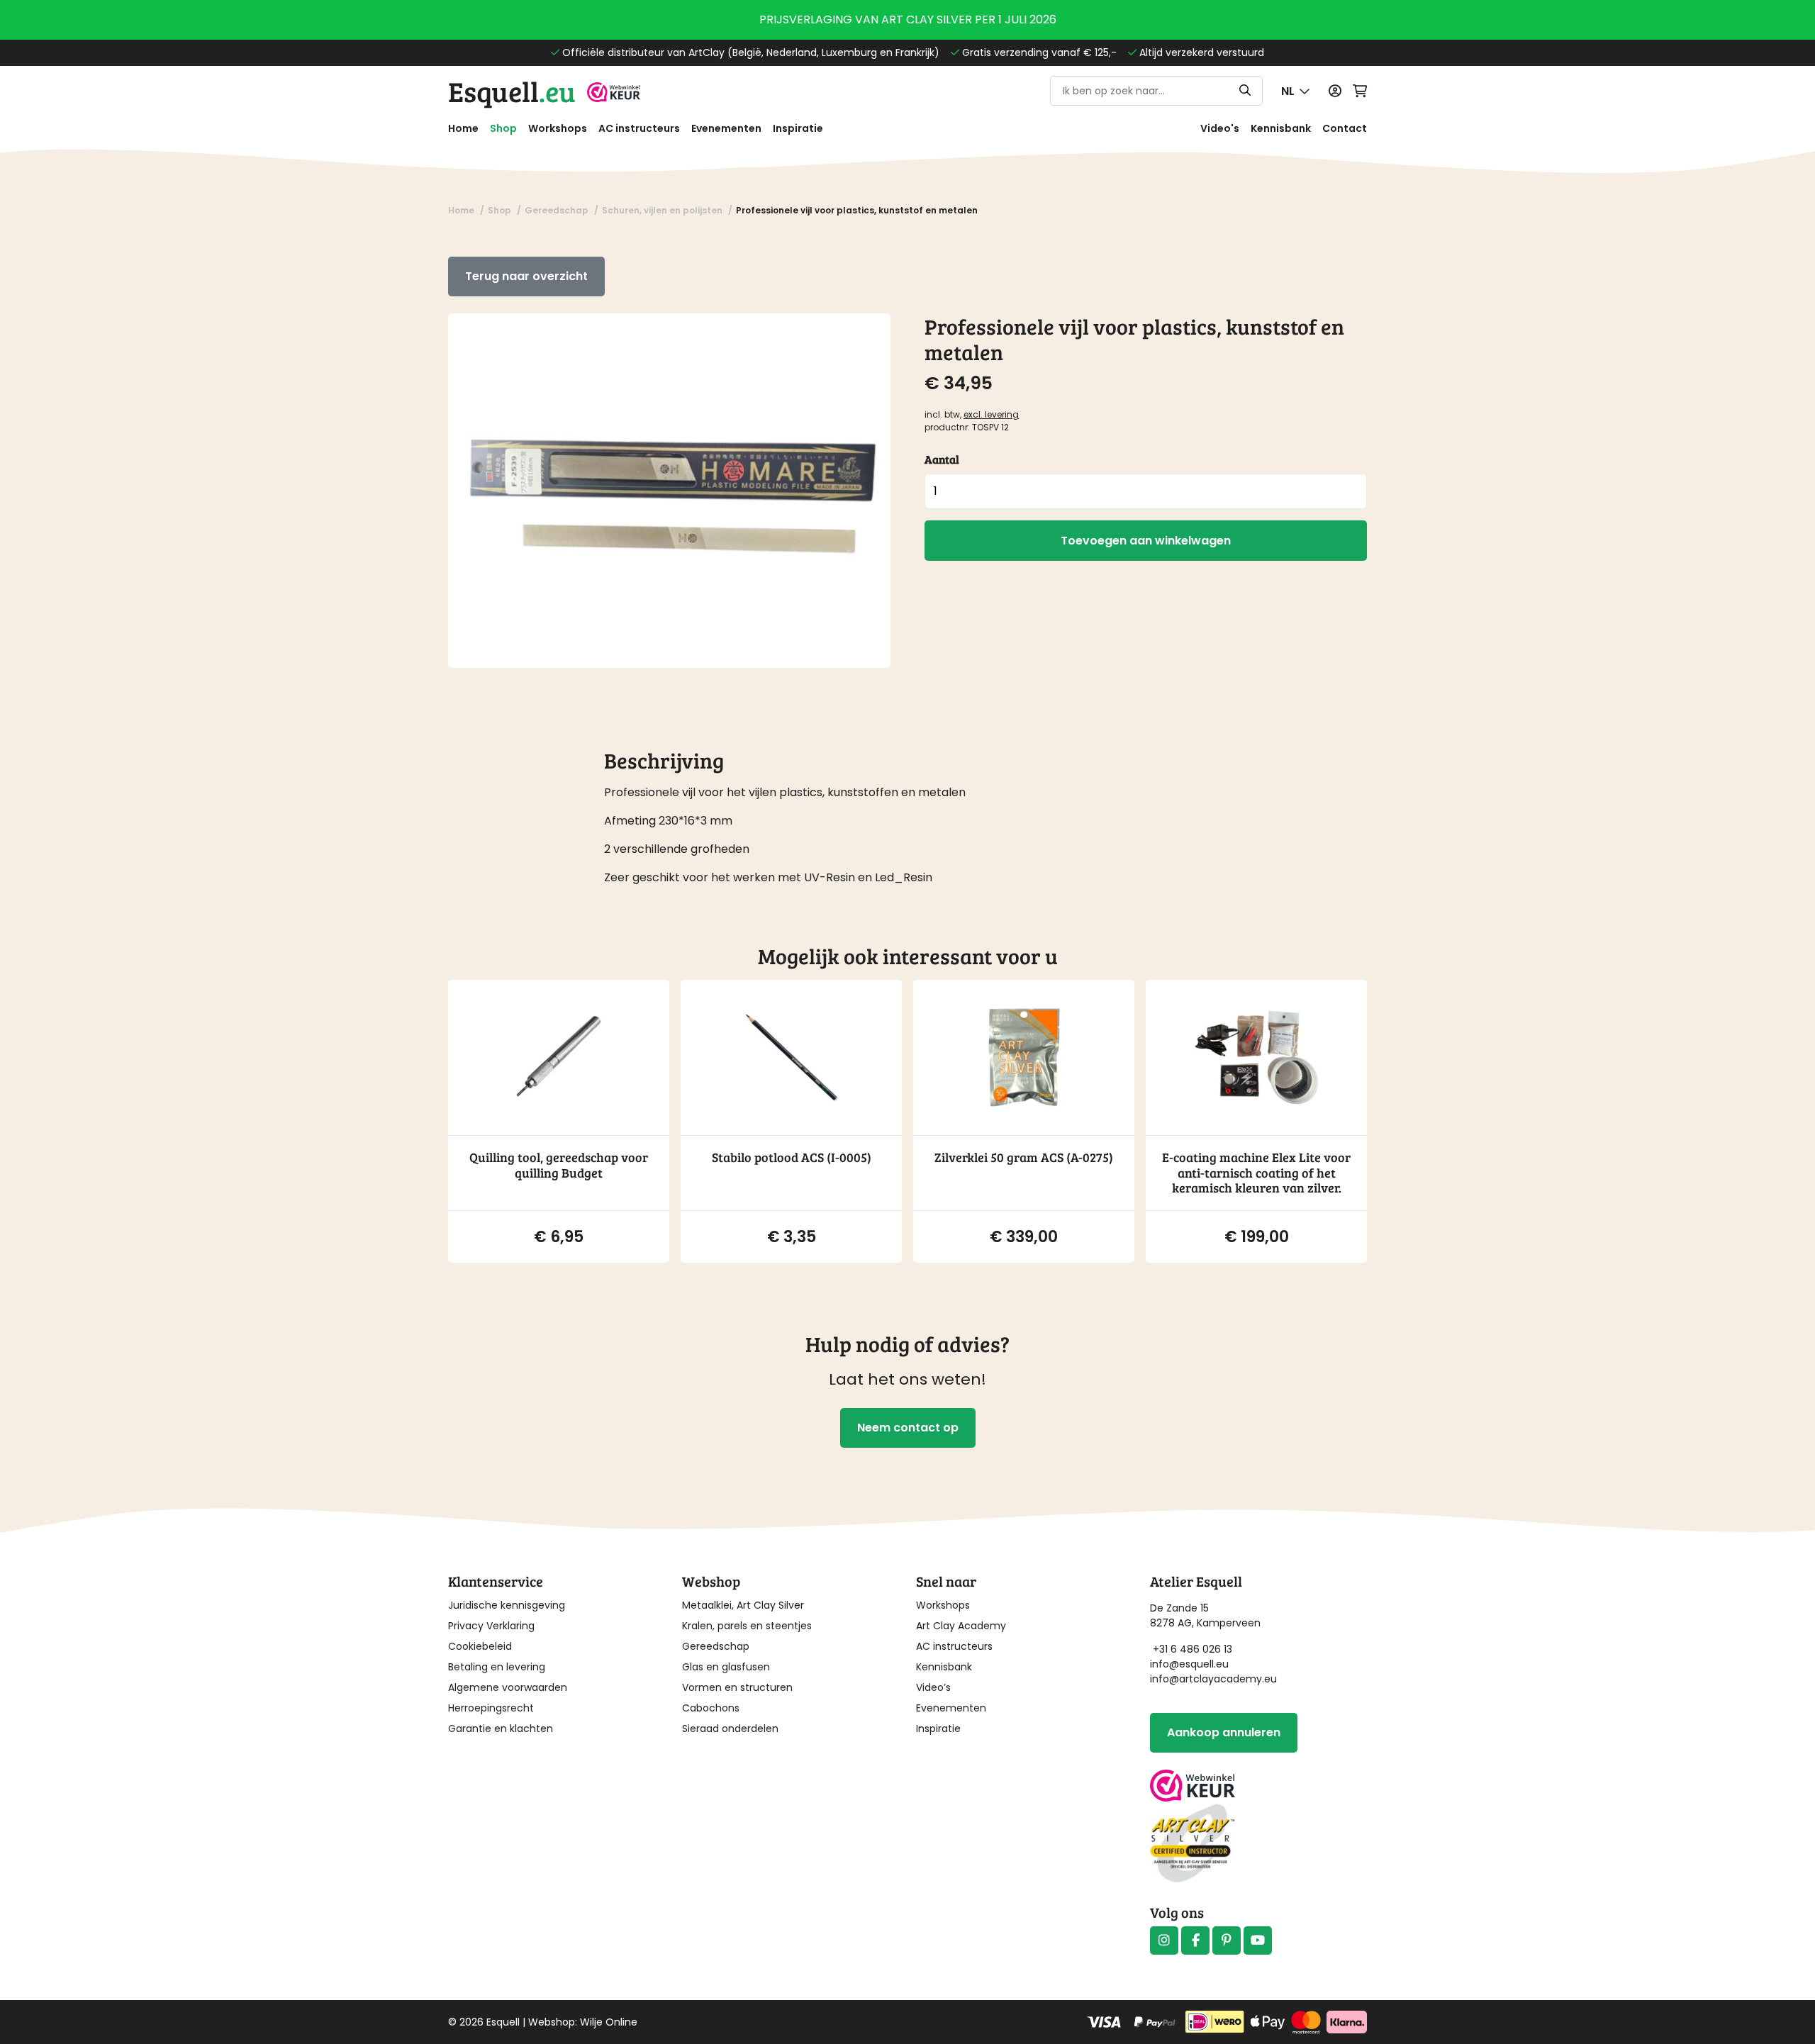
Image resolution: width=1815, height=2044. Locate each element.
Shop (503, 128)
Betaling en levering (497, 1667)
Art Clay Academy (961, 1626)
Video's (1220, 128)
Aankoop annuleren (1224, 1732)
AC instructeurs (639, 128)
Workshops (558, 128)
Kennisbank (1281, 128)
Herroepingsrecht (491, 1708)
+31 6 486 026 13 (1193, 1649)
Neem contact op (908, 1428)
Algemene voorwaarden (508, 1687)
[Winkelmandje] (1360, 91)
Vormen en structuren (737, 1687)
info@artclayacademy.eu (1213, 1679)
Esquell (512, 91)
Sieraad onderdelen (730, 1729)
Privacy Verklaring (491, 1626)
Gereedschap (716, 1646)
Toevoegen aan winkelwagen (1146, 541)
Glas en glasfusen (726, 1667)
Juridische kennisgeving (507, 1605)
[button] (1296, 91)
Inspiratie (798, 128)
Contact (1345, 128)
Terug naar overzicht (526, 276)
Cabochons (711, 1708)
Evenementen (726, 128)
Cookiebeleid (480, 1646)
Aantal (942, 459)
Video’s (933, 1687)
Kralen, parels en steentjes (747, 1626)
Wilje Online (609, 2022)
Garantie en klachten (501, 1729)
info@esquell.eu (1191, 1664)
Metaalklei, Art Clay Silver (743, 1605)
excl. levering (991, 414)
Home (463, 128)
